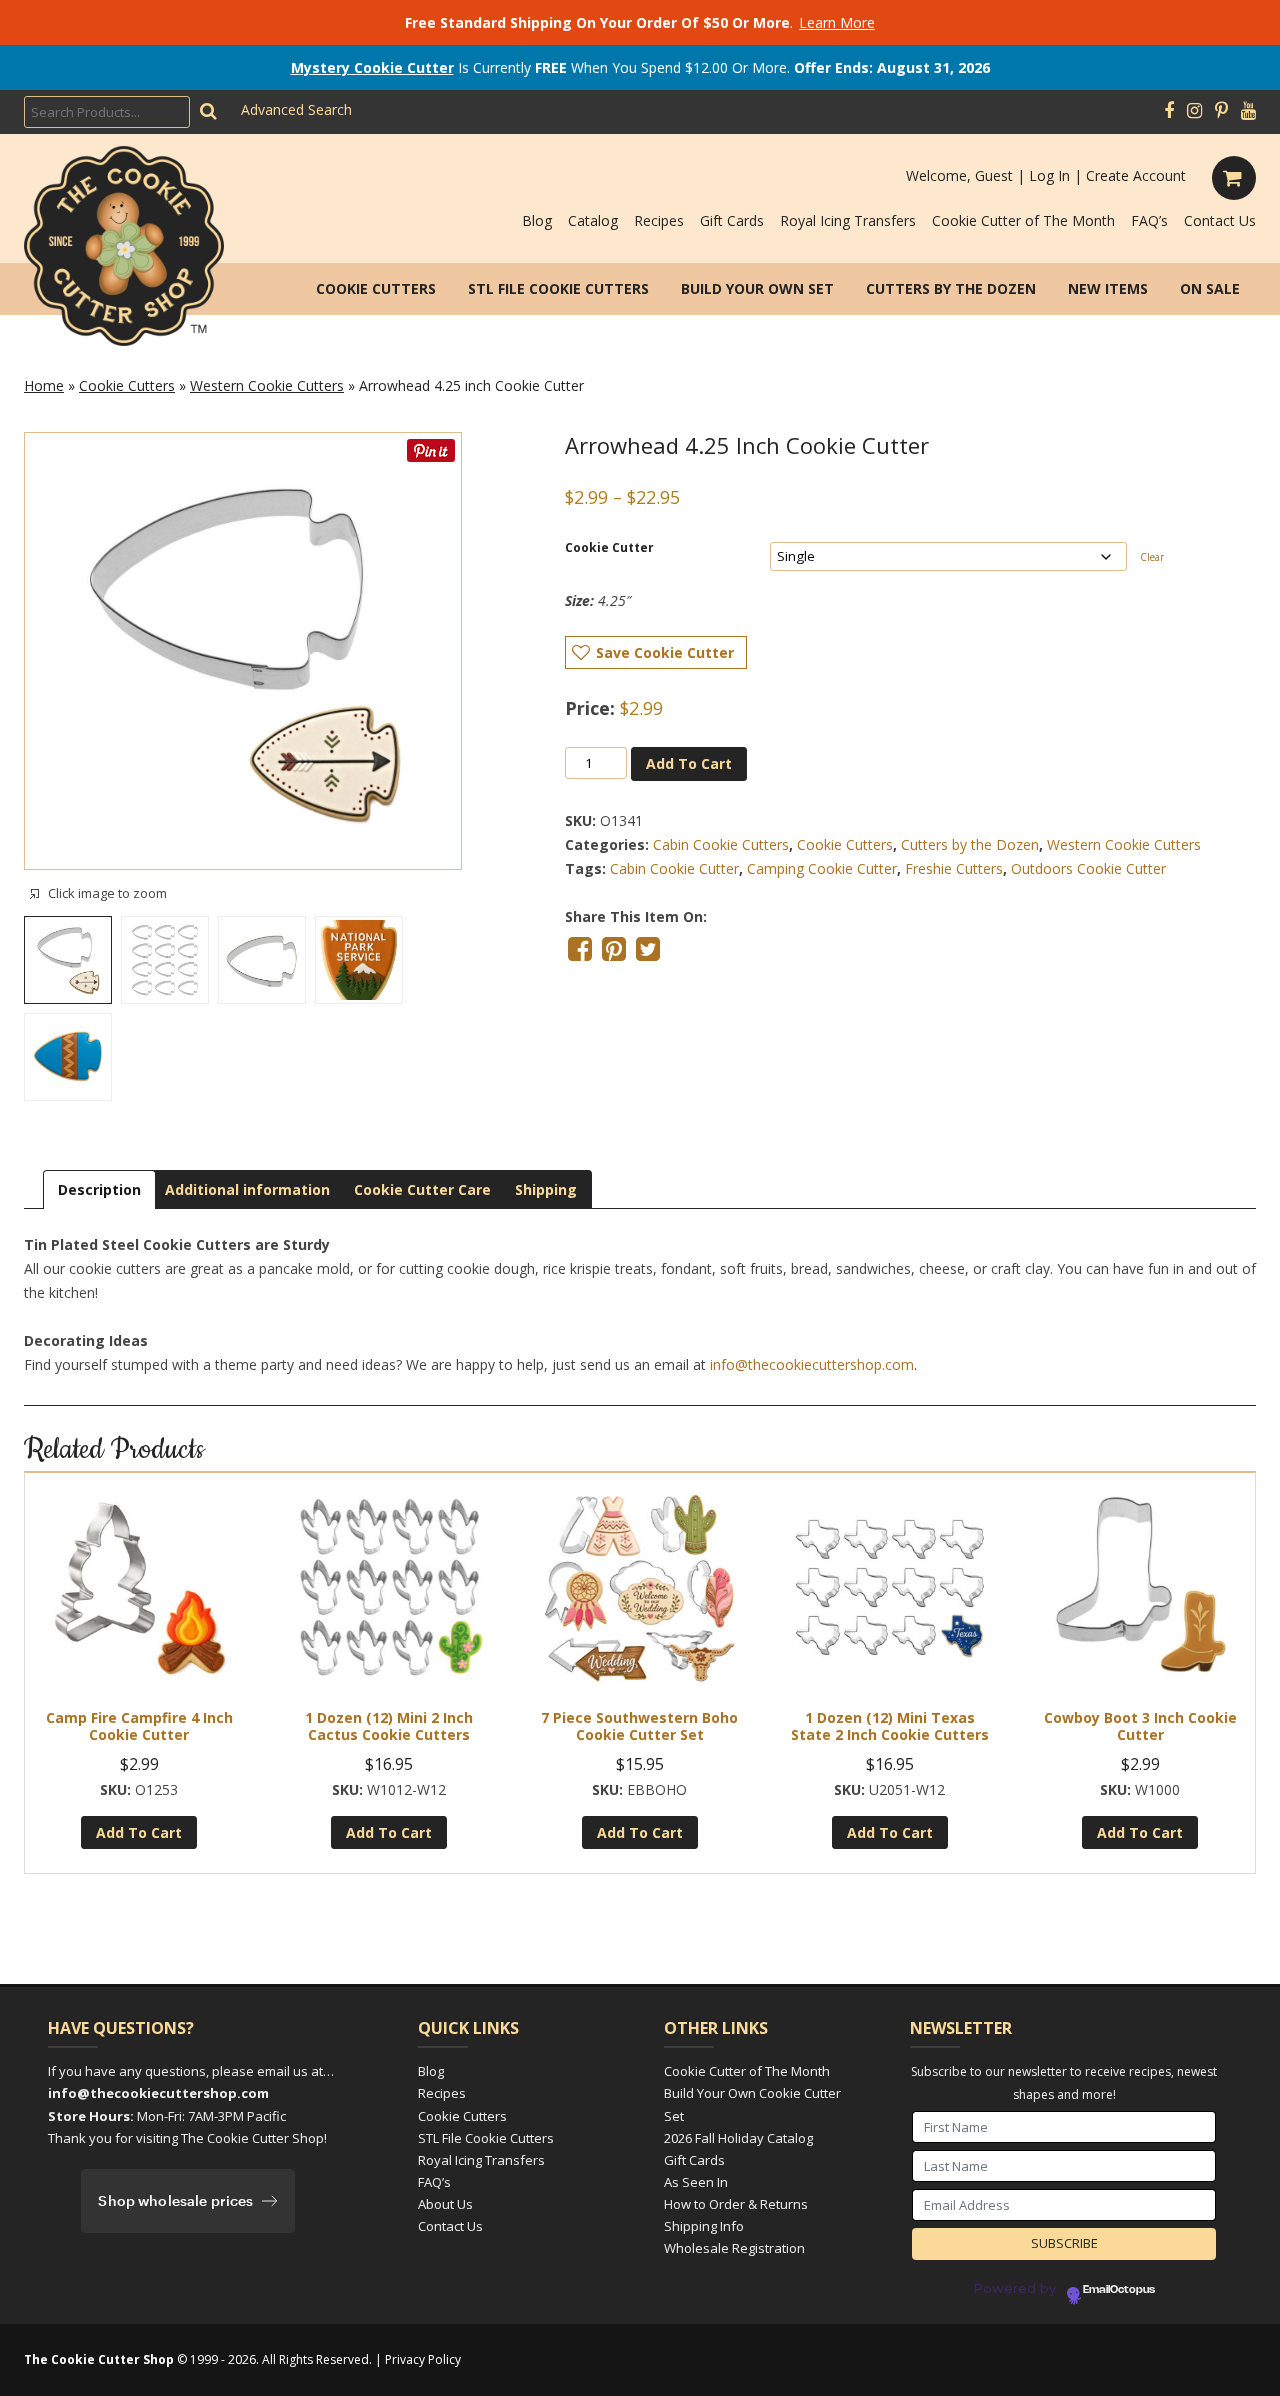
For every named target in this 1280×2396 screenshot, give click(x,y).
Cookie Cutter (609, 547)
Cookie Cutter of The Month (1023, 220)
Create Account (1136, 175)
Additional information (247, 1189)
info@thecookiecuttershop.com (812, 1364)
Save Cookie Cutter (665, 652)
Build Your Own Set (757, 288)
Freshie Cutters (954, 868)
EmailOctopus (1119, 2290)
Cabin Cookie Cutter (674, 868)
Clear (1152, 557)
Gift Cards (732, 220)
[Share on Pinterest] (614, 949)
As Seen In (696, 2182)
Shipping (546, 1189)
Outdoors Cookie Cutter (1088, 868)
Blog (537, 220)
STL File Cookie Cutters (558, 288)
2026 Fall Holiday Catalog (738, 2138)
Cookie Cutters (376, 288)
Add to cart (689, 763)
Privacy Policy (423, 2359)
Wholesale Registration (734, 2248)
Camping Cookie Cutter (822, 868)
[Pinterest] (1221, 111)
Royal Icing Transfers (848, 220)
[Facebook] (1169, 111)
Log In (1049, 175)
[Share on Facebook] (580, 949)
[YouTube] (1248, 111)
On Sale (1210, 288)
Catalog (593, 220)
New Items (1108, 288)
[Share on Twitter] (648, 949)
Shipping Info (704, 2226)
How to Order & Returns (736, 2204)
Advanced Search (296, 109)
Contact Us (1220, 220)
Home (44, 385)
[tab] (99, 1189)
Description (99, 1189)
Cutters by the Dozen (951, 288)
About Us (445, 2204)
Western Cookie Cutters (267, 385)
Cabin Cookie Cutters (721, 844)
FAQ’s (1149, 220)
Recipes (659, 220)
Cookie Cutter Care (422, 1189)
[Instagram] (1194, 111)
